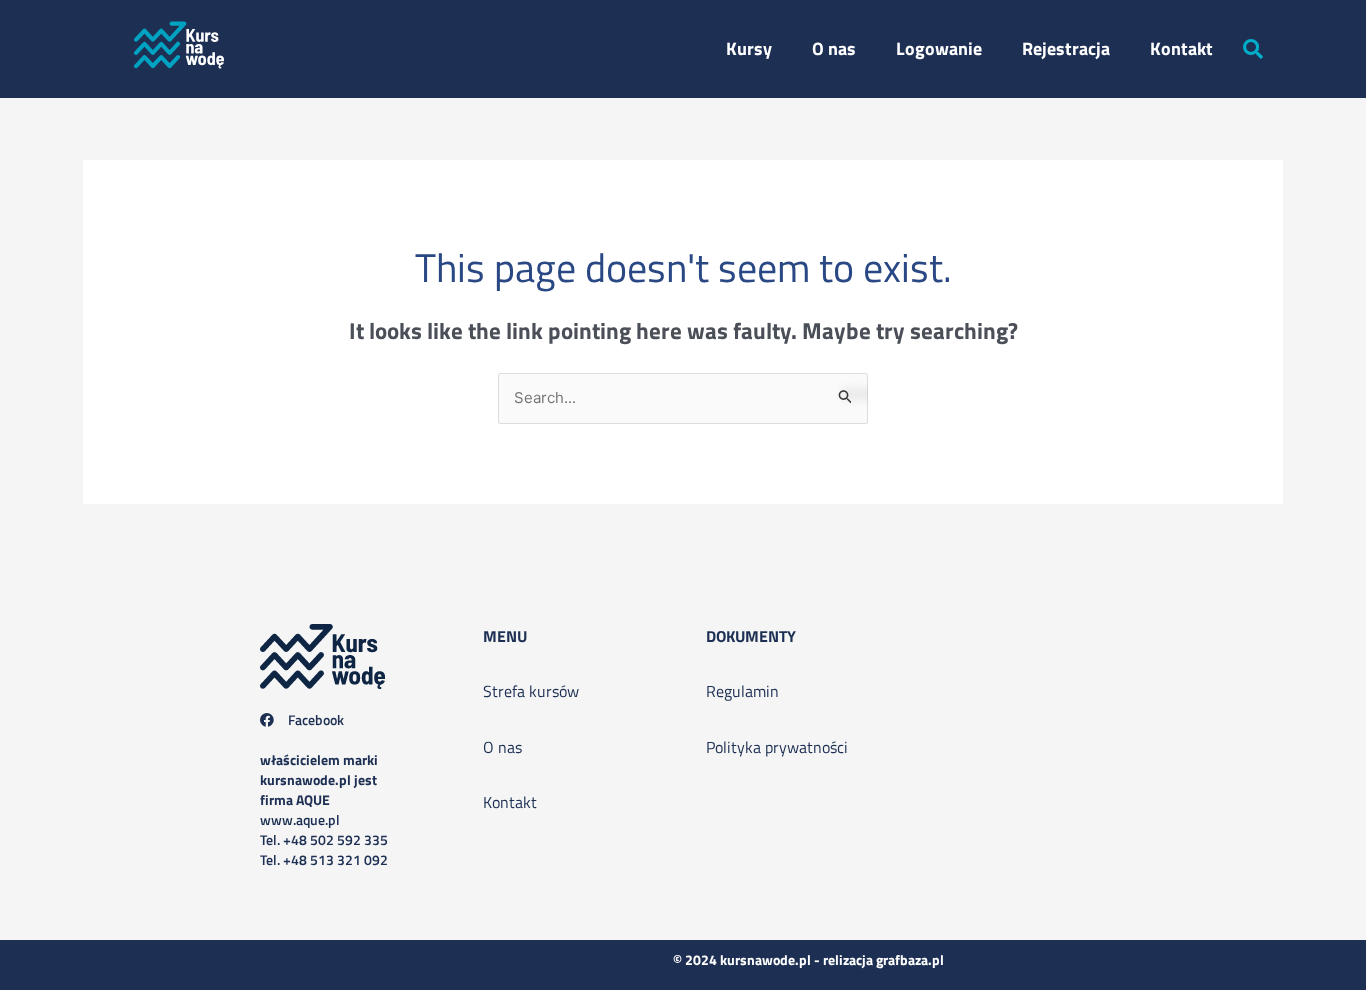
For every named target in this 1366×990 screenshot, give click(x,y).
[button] (1253, 49)
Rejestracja (1066, 48)
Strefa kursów (531, 691)
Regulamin (742, 691)
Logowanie (939, 48)
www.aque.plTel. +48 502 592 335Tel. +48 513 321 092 (324, 809)
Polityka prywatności (777, 747)
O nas (834, 48)
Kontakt (1181, 48)
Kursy (749, 48)
